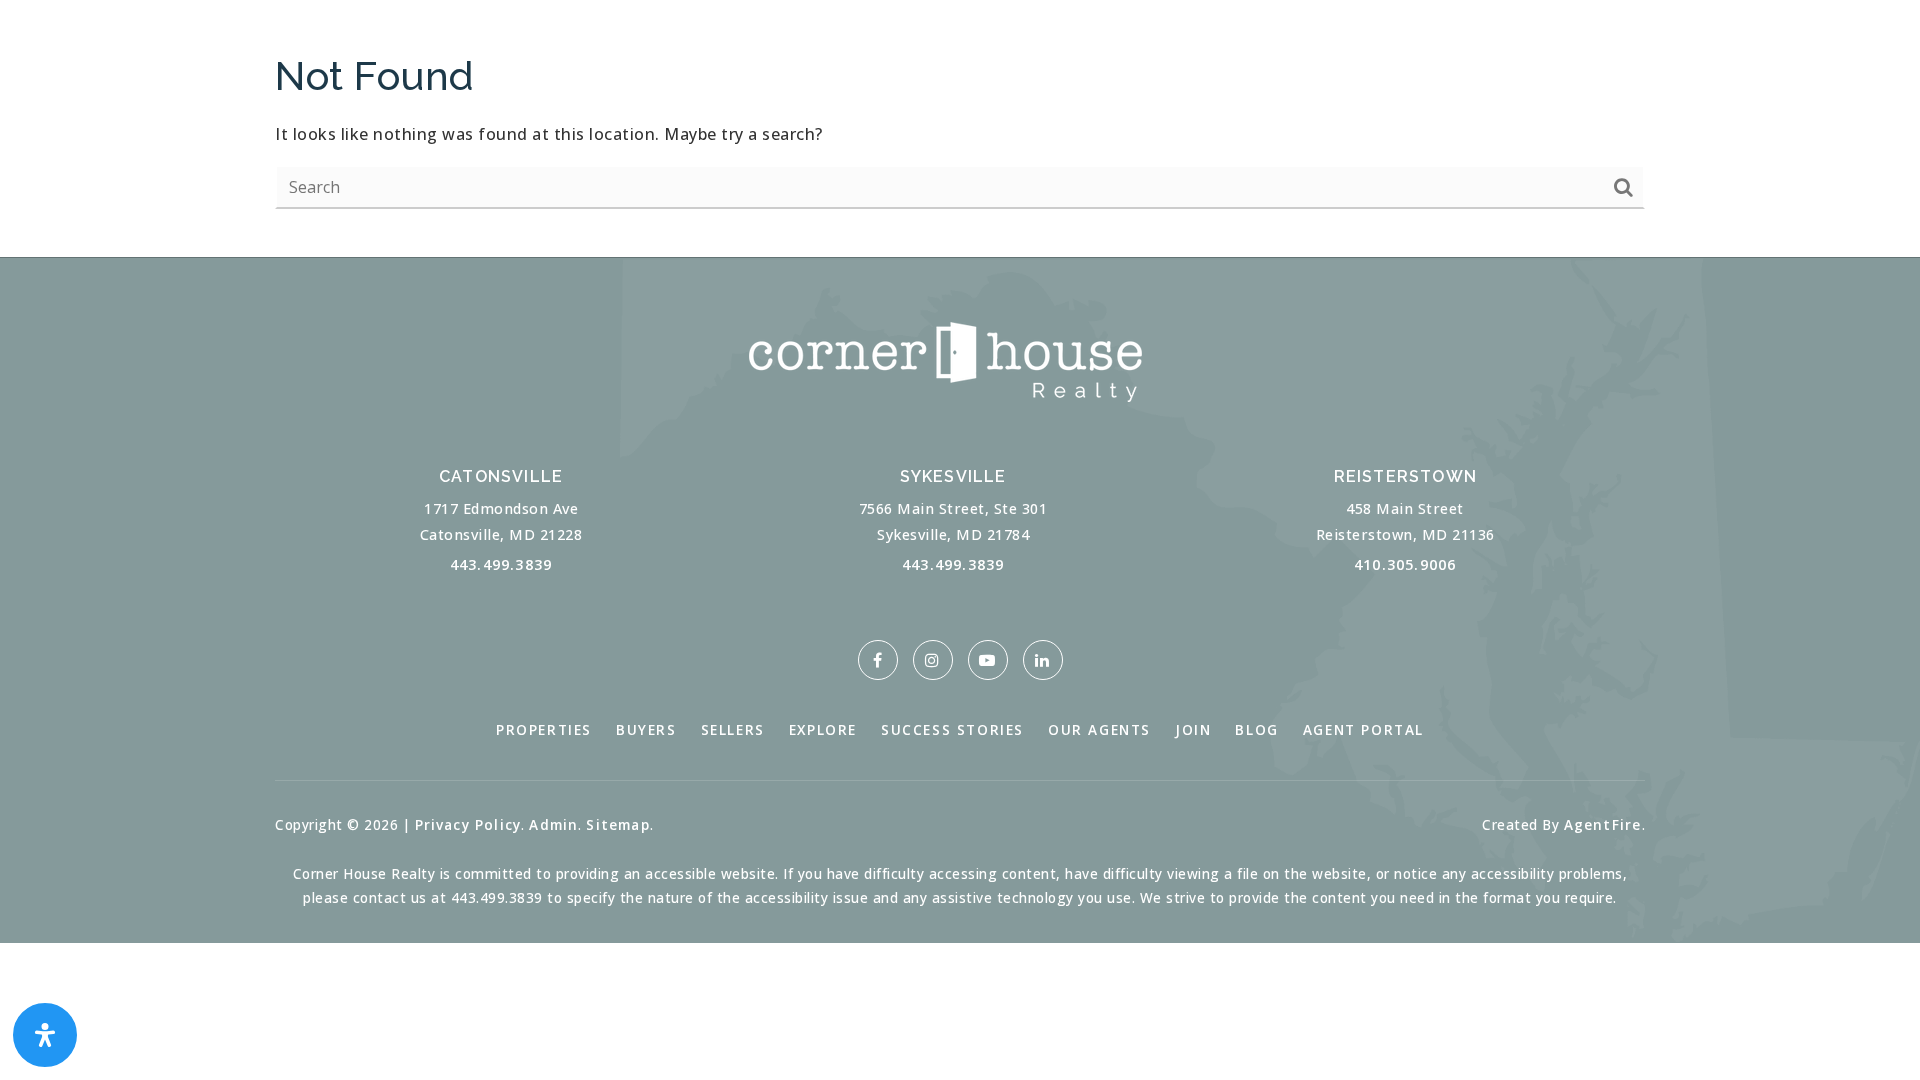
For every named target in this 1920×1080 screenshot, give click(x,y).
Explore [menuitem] (823, 729)
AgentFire (1603, 824)
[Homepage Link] (960, 48)
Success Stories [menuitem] (952, 729)
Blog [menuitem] (1256, 729)
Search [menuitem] (446, 49)
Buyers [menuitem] (646, 729)
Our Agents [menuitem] (1099, 729)
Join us (1685, 49)
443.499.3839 (501, 564)
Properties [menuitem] (544, 729)
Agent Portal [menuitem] (1363, 729)
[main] (960, 128)
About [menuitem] (569, 49)
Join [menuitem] (1193, 729)
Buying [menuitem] (192, 49)
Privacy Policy (468, 824)
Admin (553, 824)
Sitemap (617, 824)
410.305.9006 (1405, 564)
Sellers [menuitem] (733, 729)
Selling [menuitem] (319, 49)
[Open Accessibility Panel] (45, 1035)
